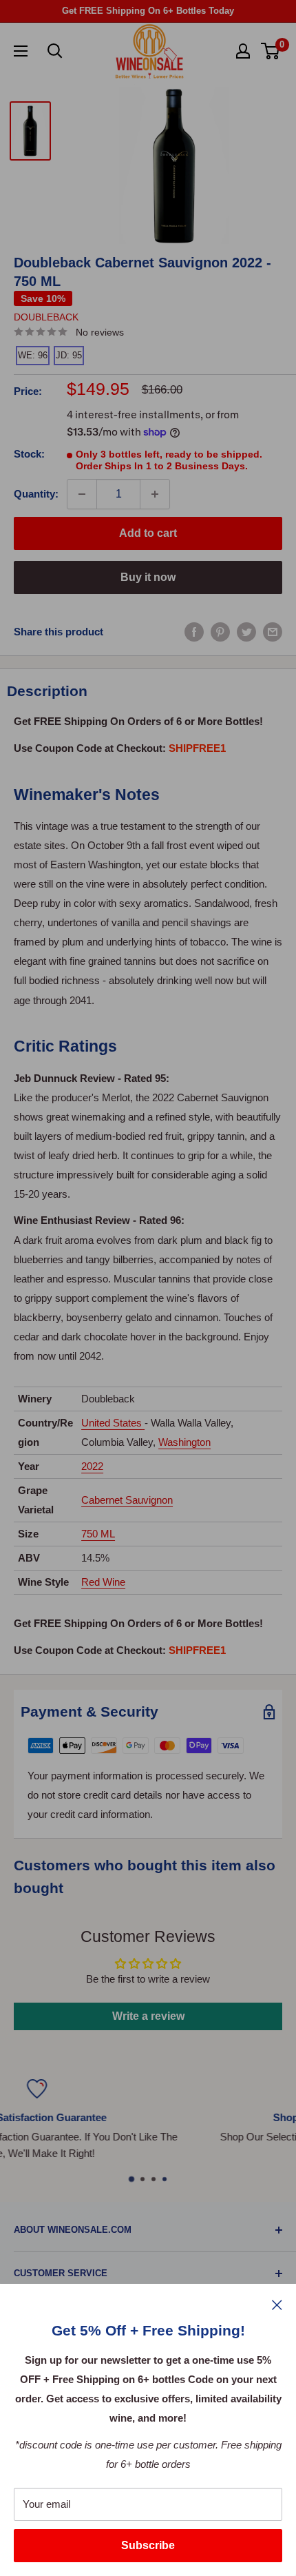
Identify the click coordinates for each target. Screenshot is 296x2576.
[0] (271, 51)
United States (112, 1423)
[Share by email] (273, 632)
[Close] (277, 2304)
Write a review (148, 2016)
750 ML (98, 1534)
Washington (184, 1442)
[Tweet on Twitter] (246, 632)
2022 (92, 1466)
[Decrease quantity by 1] (82, 494)
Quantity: (36, 494)
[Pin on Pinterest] (220, 632)
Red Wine (103, 1582)
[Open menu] (21, 51)
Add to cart (148, 533)
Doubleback (46, 317)
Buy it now (148, 577)
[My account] (243, 51)
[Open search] (55, 51)
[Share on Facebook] (194, 632)
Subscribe (148, 2545)
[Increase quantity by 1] (155, 494)
